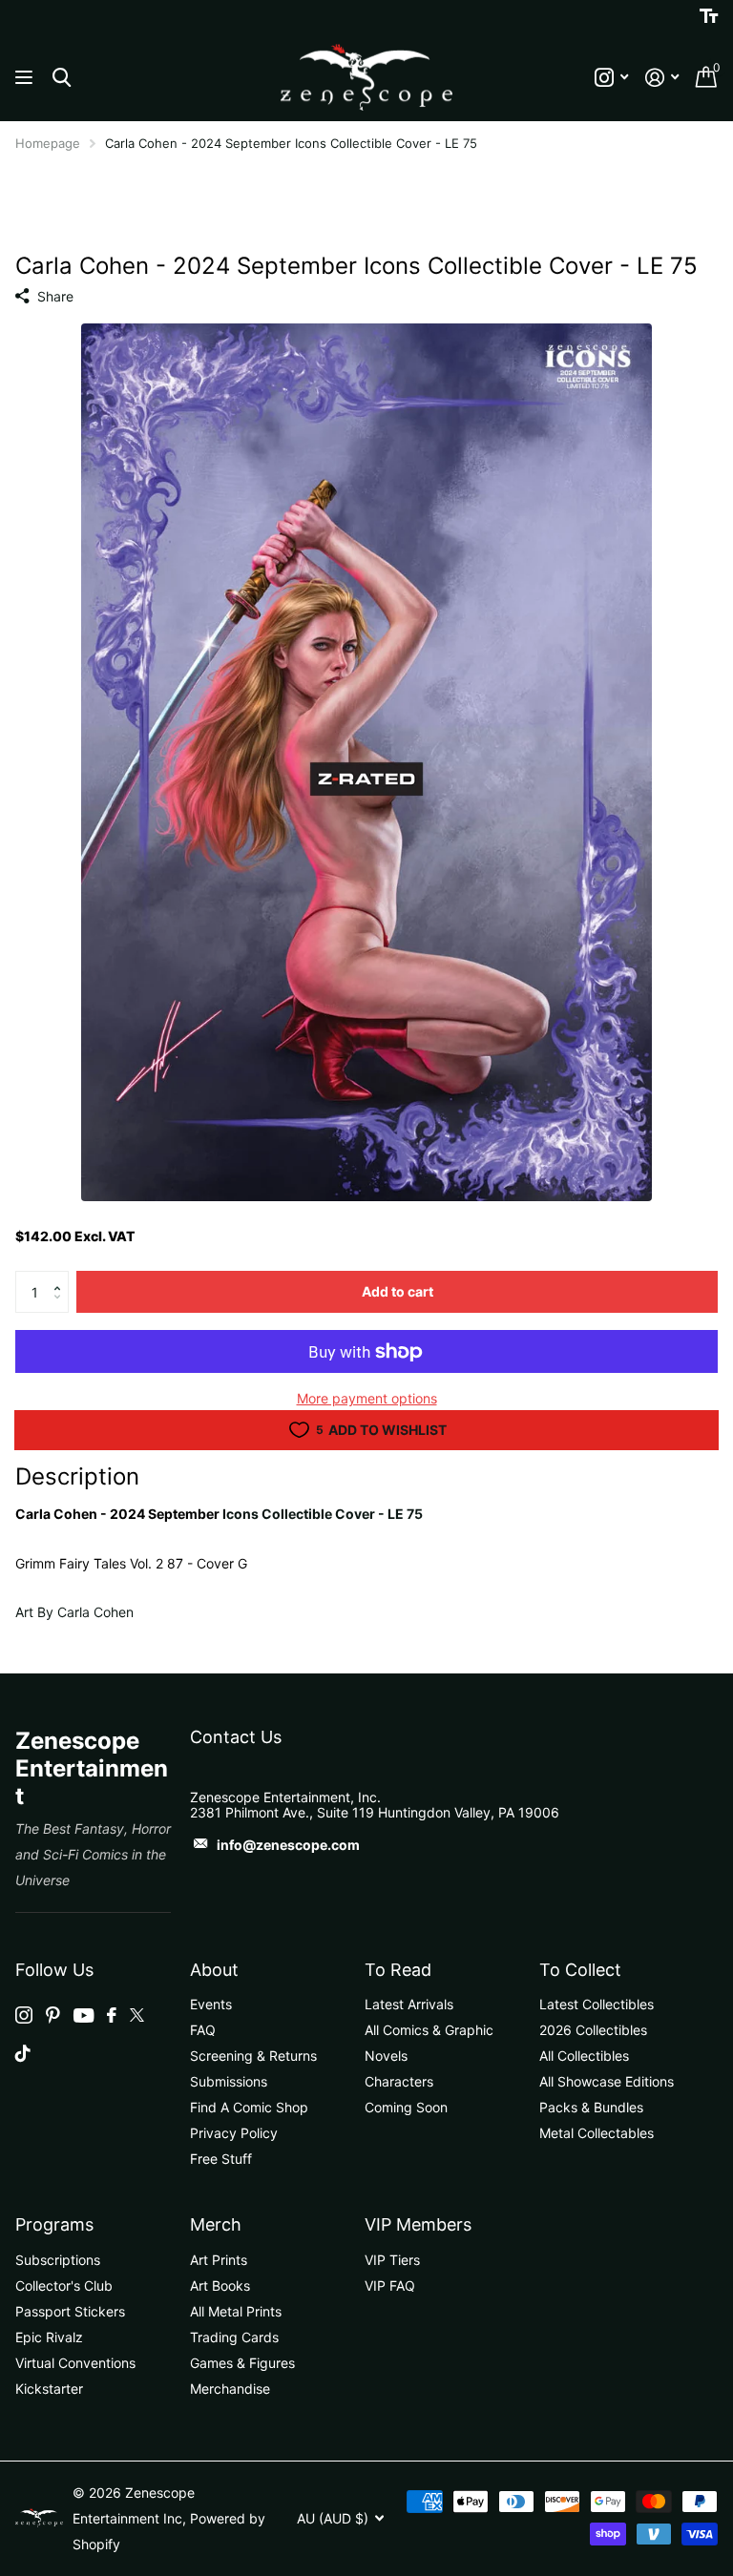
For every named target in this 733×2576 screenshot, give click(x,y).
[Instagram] (24, 2015)
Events (211, 2004)
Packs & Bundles (591, 2107)
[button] (62, 1277)
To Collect (580, 1970)
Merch (216, 2224)
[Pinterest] (53, 2015)
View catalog (26, 78)
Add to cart (398, 1291)
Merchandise (230, 2389)
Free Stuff (221, 2159)
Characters (399, 2081)
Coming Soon (406, 2107)
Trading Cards (234, 2337)
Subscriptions (58, 2260)
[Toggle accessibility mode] (709, 16)
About (214, 1970)
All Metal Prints (236, 2311)
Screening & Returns (253, 2056)
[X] (137, 2015)
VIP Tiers (392, 2260)
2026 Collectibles (593, 2030)
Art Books (220, 2285)
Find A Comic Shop (249, 2107)
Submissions (229, 2081)
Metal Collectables (597, 2133)
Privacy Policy (234, 2133)
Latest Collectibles (597, 2004)
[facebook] (112, 2015)
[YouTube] (84, 2015)
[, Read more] (611, 78)
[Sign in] (662, 78)
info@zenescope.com (288, 1845)
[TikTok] (23, 2053)
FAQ (203, 2030)
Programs (54, 2224)
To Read (398, 1970)
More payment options (367, 1398)
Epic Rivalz (49, 2337)
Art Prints (219, 2260)
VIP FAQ (390, 2285)
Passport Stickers (70, 2311)
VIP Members (418, 2224)
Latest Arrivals (409, 2004)
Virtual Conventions (75, 2363)
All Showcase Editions (607, 2081)
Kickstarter (49, 2389)
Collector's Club (64, 2285)
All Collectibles (584, 2056)
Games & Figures (242, 2363)
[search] (62, 78)
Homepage (48, 143)
